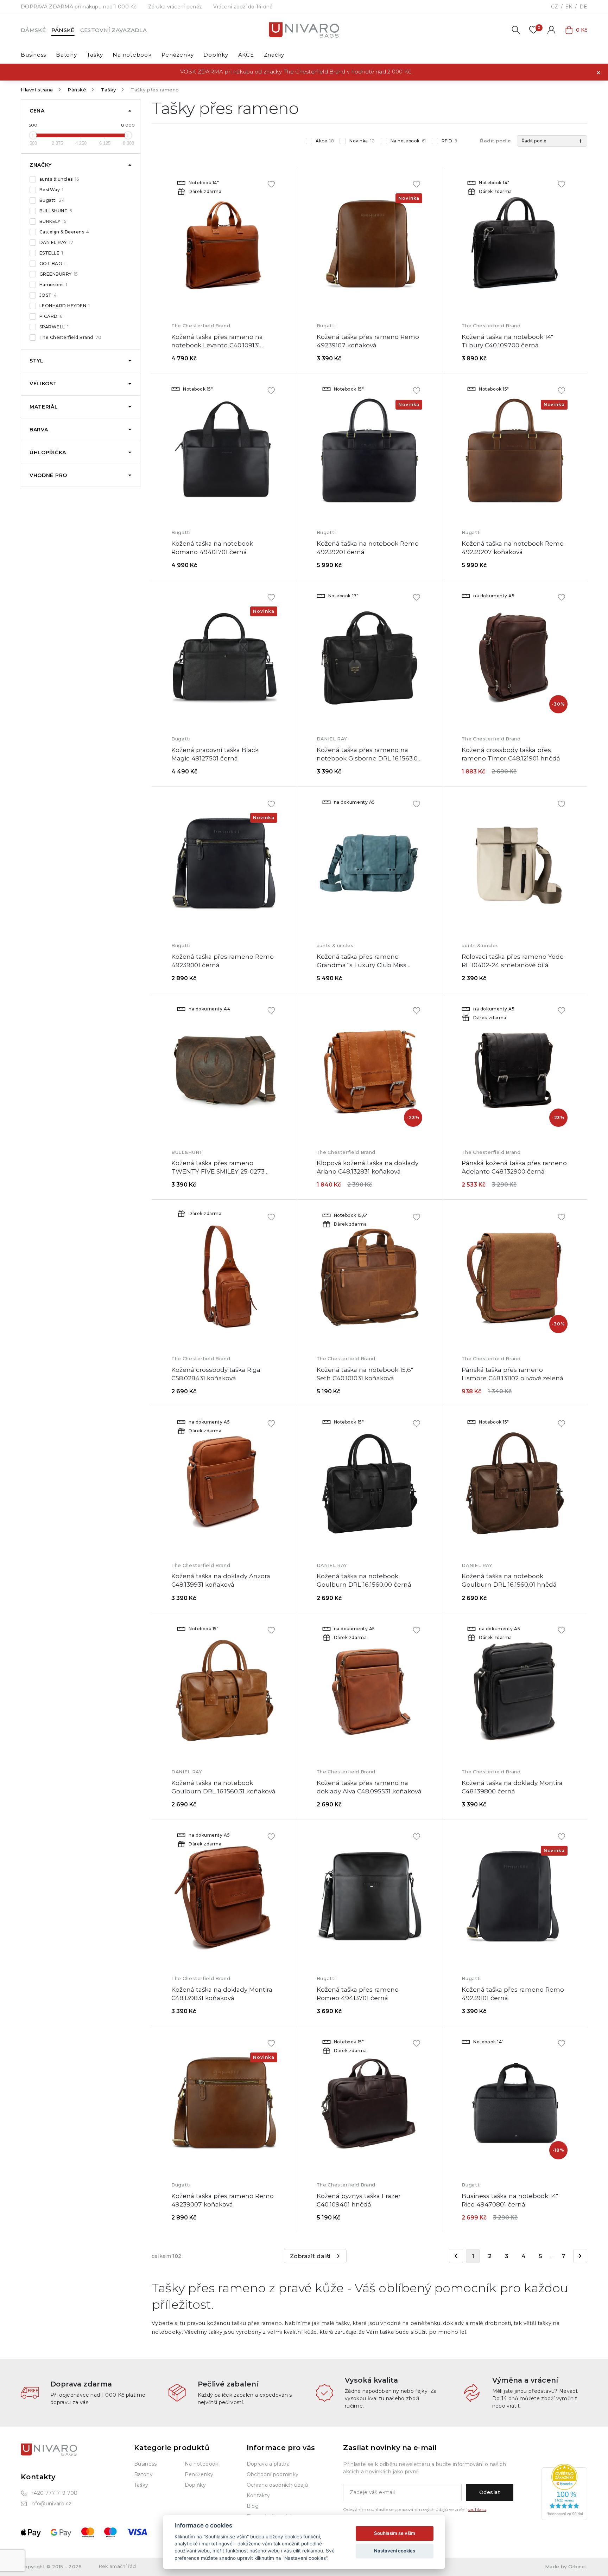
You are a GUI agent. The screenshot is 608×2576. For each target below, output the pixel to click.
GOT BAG (53, 264)
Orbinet (578, 2567)
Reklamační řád (118, 2566)
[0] (533, 30)
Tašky (109, 90)
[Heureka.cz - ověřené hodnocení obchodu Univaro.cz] (564, 2492)
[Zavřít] (598, 72)
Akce (325, 141)
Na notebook (408, 141)
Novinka (362, 141)
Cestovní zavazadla (113, 30)
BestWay (52, 190)
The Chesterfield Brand (71, 337)
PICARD (51, 316)
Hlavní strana (37, 90)
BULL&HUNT (56, 211)
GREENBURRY (59, 274)
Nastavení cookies (395, 2551)
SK (569, 7)
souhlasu (477, 2510)
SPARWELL (54, 327)
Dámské (33, 30)
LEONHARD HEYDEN (65, 306)
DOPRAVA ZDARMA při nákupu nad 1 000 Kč (79, 7)
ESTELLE (51, 253)
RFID (449, 141)
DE (583, 7)
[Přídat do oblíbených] (271, 184)
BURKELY (53, 221)
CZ (555, 7)
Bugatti (52, 200)
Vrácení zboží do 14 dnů (243, 7)
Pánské (63, 30)
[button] (552, 141)
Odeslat (490, 2492)
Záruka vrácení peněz (175, 7)
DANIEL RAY (56, 242)
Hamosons (53, 285)
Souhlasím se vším (395, 2533)
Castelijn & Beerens (64, 232)
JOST (48, 295)
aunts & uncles (59, 179)
